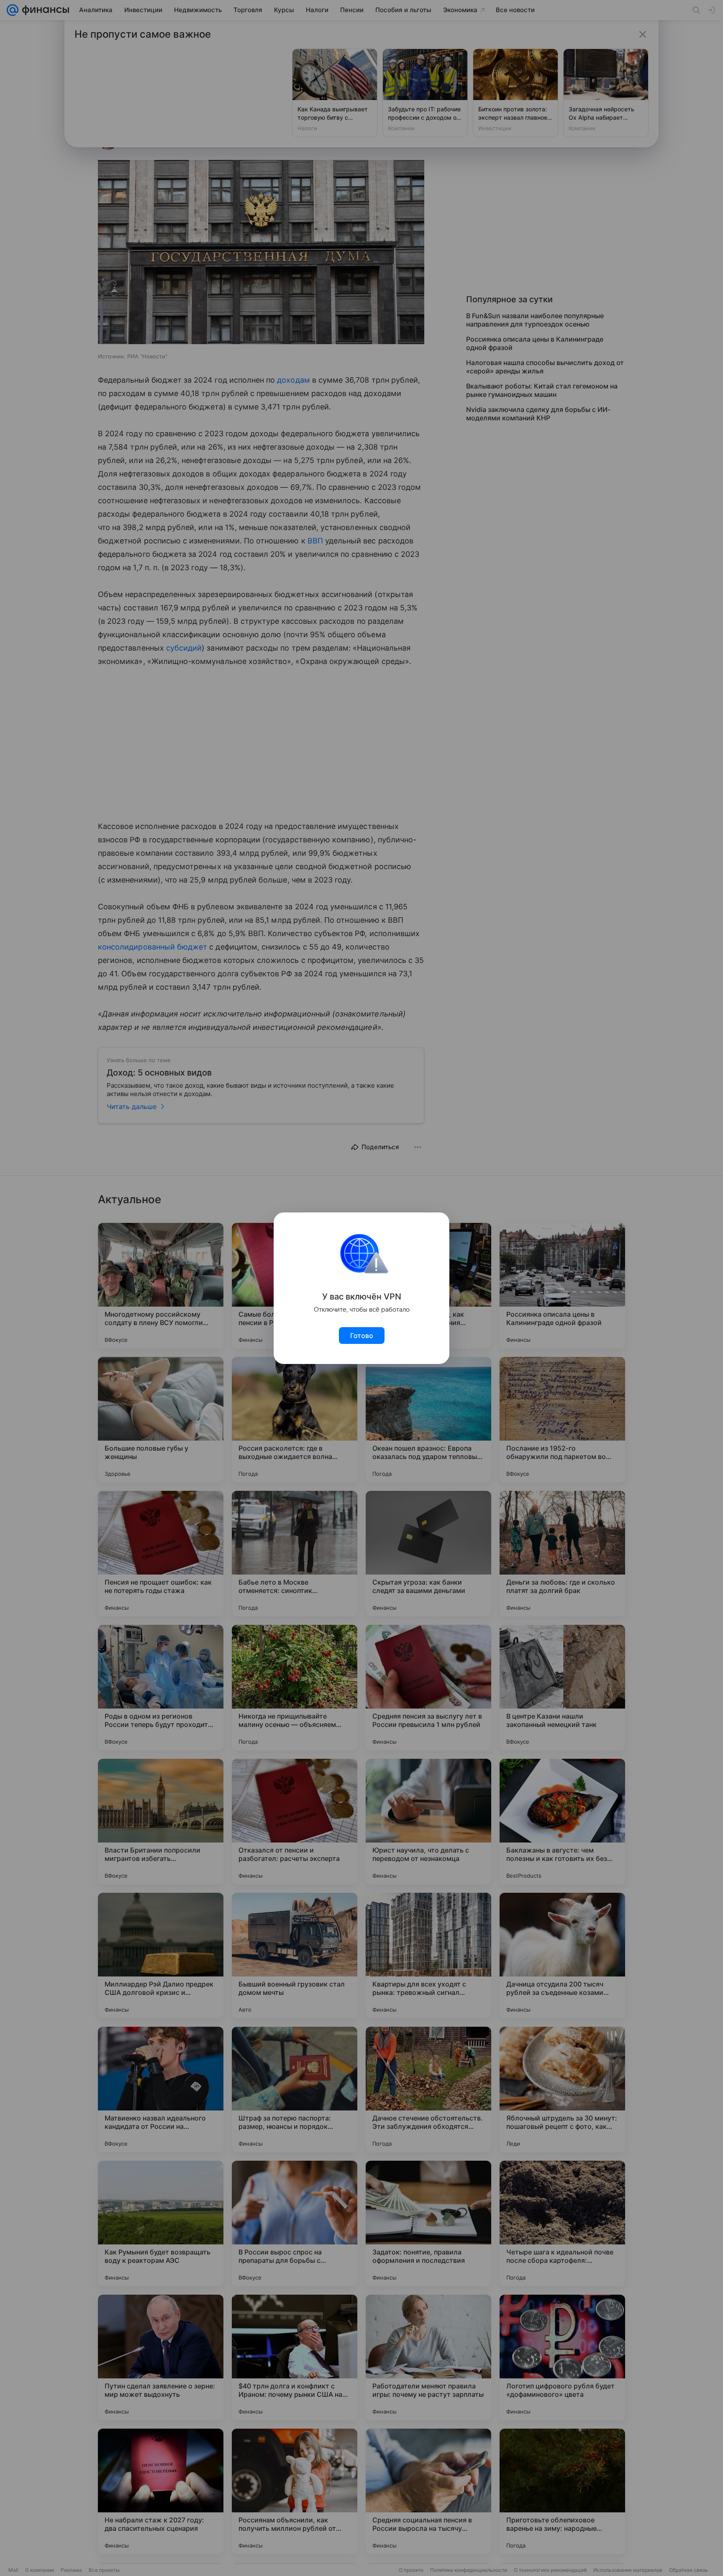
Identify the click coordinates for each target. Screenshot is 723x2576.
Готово (362, 1336)
